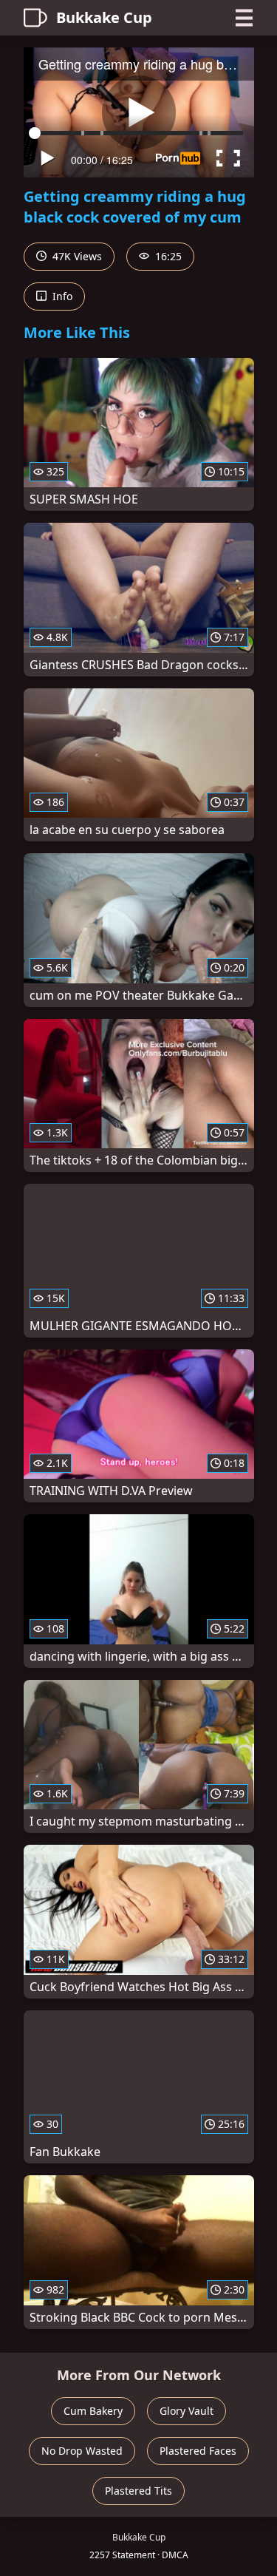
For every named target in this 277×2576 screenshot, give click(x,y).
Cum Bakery (93, 2411)
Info (61, 296)
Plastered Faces (198, 2451)
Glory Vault (187, 2411)
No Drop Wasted (82, 2451)
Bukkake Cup (104, 17)
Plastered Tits (138, 2491)
